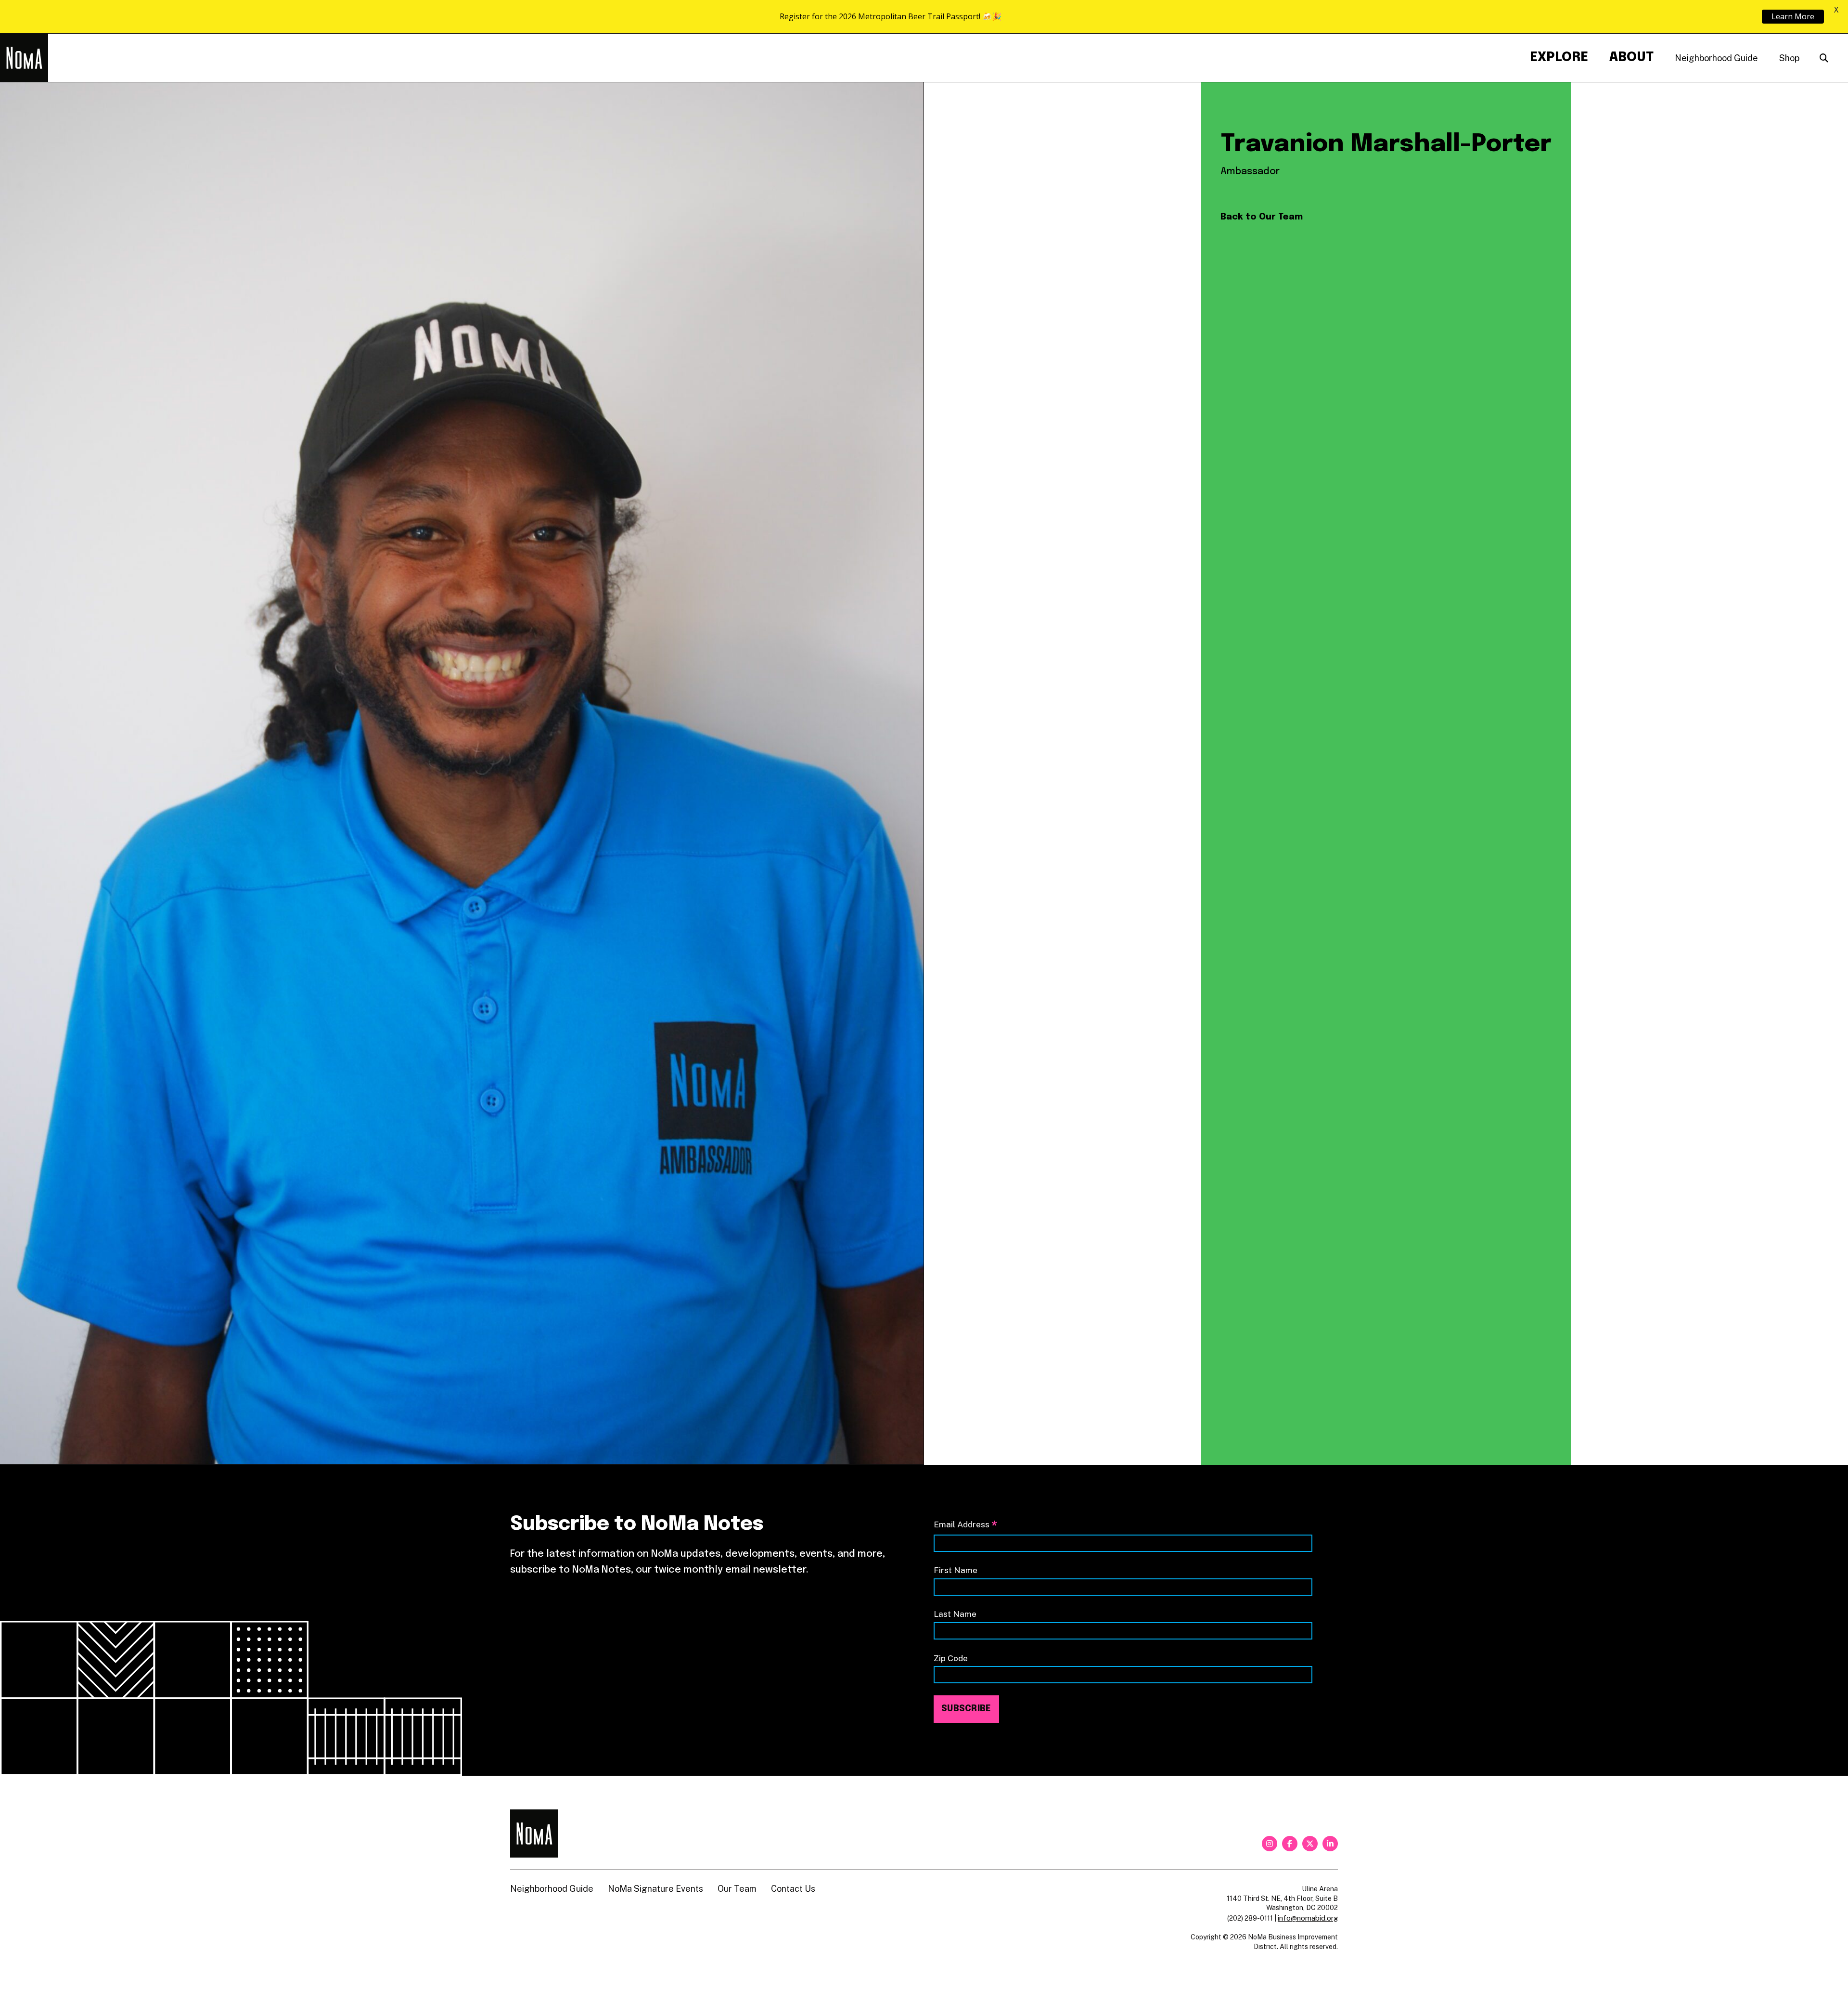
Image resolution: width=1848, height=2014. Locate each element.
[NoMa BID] (24, 58)
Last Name (955, 1614)
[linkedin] (1330, 1844)
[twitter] (1310, 1844)
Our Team (737, 1889)
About (1631, 58)
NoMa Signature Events (655, 1889)
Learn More (1793, 16)
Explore (1559, 58)
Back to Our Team (1262, 217)
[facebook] (1290, 1844)
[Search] (1824, 58)
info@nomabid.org (1308, 1918)
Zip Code (951, 1658)
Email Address (965, 1525)
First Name (956, 1570)
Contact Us (793, 1889)
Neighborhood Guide (1716, 58)
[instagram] (1270, 1844)
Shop (1789, 58)
